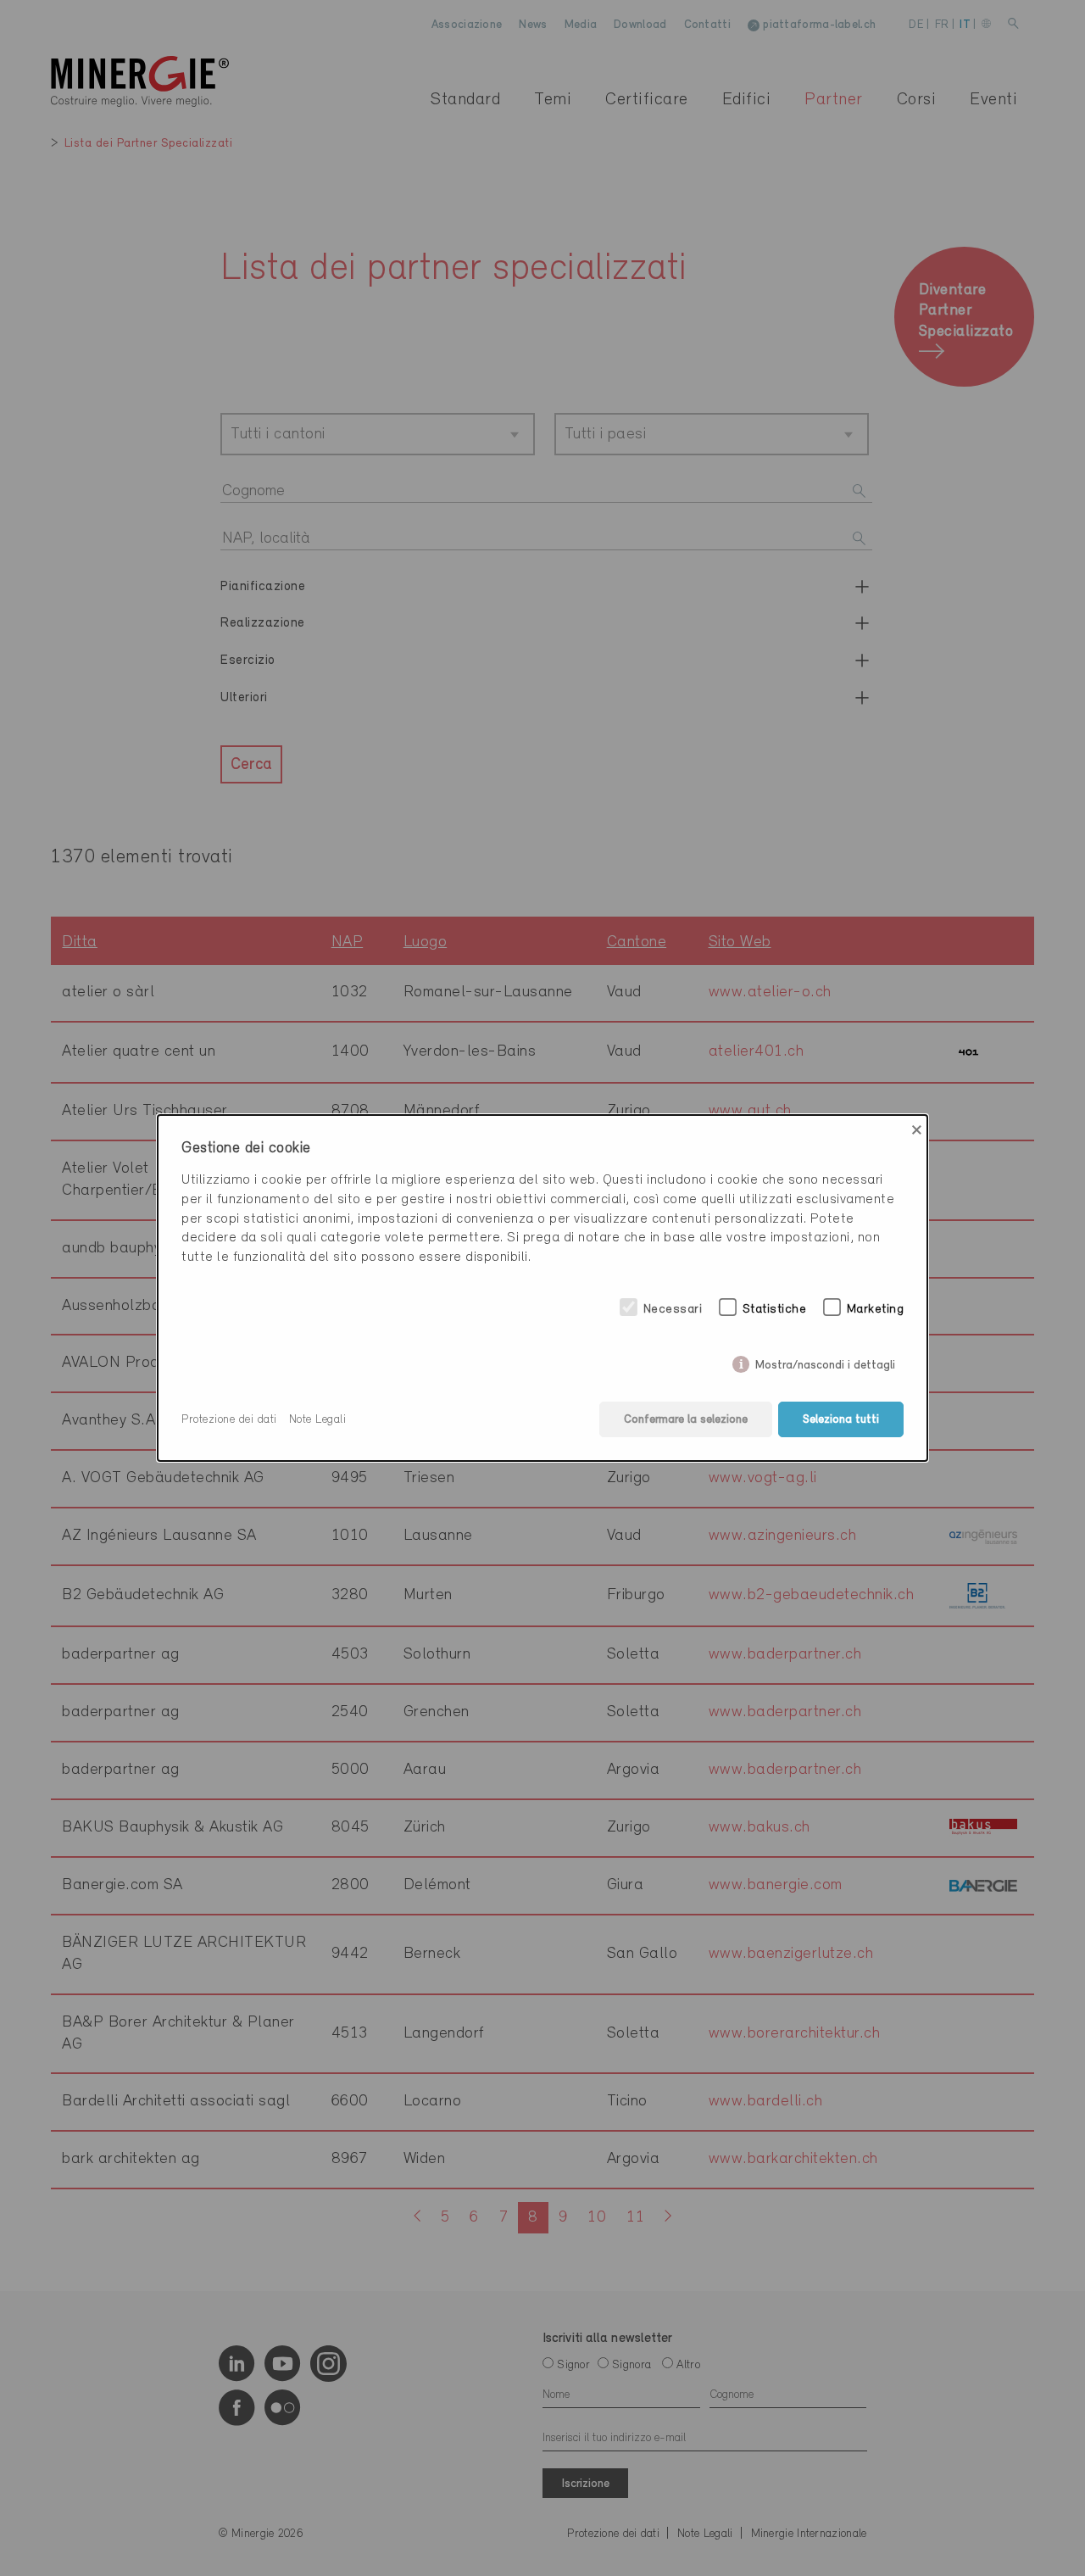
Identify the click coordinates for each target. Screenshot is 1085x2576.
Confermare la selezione (686, 1420)
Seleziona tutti (841, 1420)
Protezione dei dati (229, 1420)
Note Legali (318, 1420)
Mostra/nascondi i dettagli (825, 1362)
